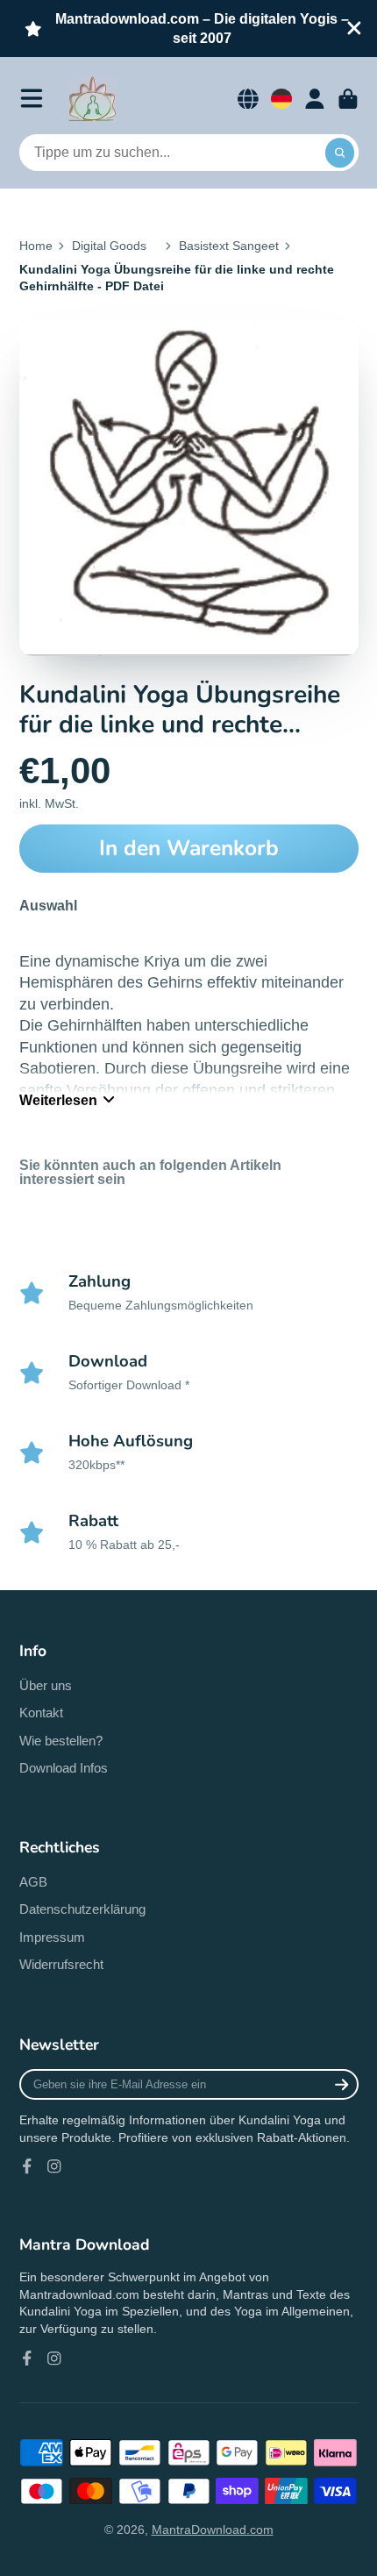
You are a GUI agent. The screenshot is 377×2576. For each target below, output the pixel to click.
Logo (92, 99)
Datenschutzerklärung (82, 1909)
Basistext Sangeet (229, 246)
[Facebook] (27, 2166)
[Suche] (340, 153)
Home (36, 246)
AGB (33, 1882)
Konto (315, 99)
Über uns (46, 1685)
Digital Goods (109, 246)
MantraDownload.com (213, 2530)
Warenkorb (348, 99)
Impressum (52, 1937)
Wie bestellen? (61, 1741)
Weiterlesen (58, 1100)
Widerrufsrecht (61, 1964)
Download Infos (64, 1768)
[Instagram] (54, 2166)
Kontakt (41, 1713)
